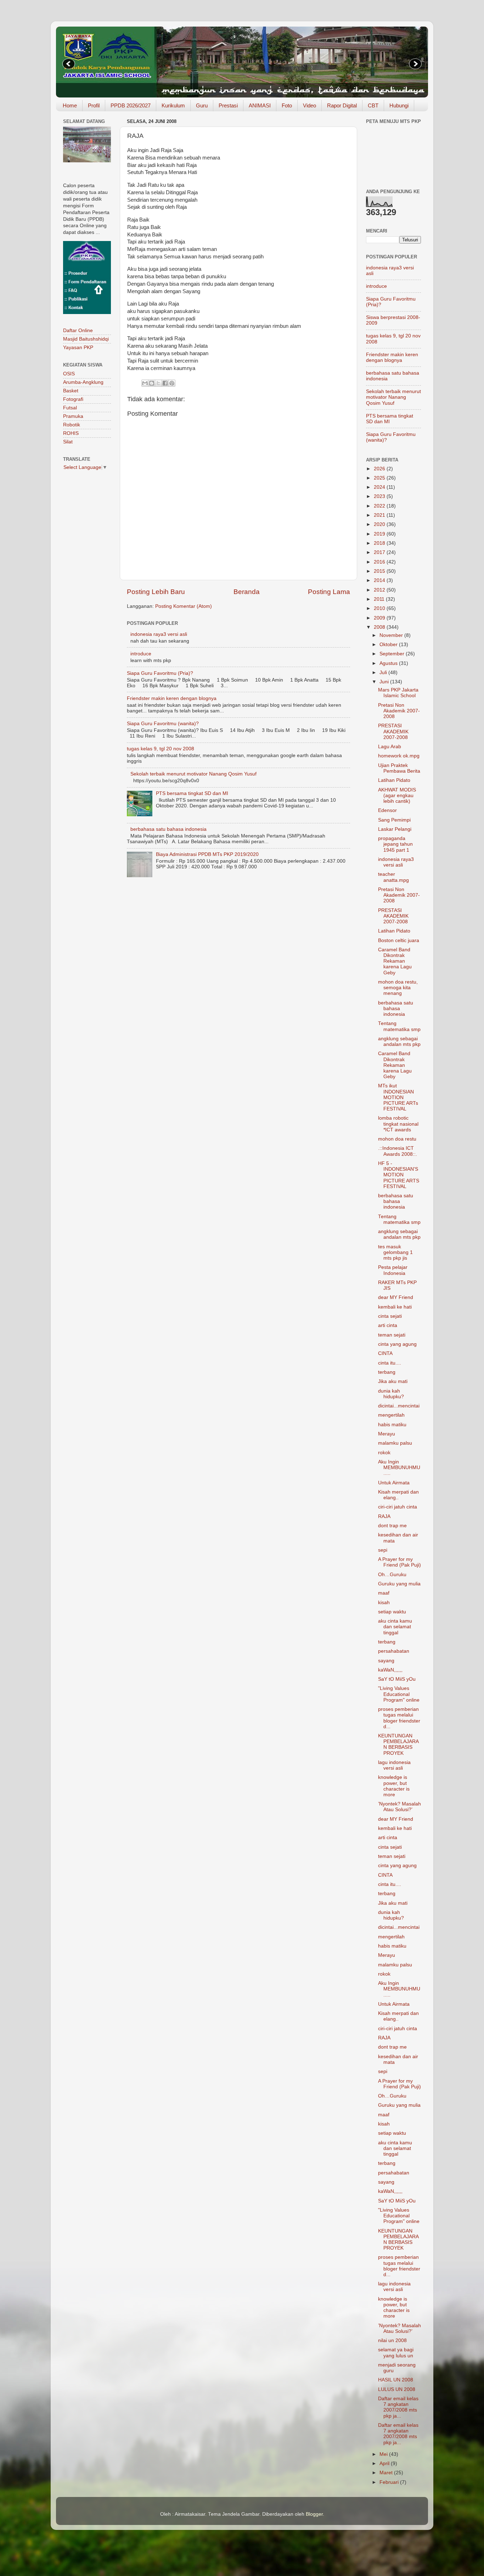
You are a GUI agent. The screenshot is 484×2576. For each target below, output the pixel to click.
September (393, 654)
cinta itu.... (390, 1363)
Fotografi (73, 399)
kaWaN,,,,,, (390, 1670)
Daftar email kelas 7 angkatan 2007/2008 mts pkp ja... (398, 2407)
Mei (384, 2454)
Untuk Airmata (394, 1483)
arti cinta (388, 1325)
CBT (373, 105)
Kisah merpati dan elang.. (398, 1495)
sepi (383, 1550)
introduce (141, 654)
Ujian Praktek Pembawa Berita (399, 768)
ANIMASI (260, 105)
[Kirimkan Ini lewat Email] (145, 383)
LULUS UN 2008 (397, 2389)
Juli (384, 673)
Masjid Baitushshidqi (86, 339)
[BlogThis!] (152, 383)
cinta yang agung (397, 1344)
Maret (387, 2473)
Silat (68, 442)
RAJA (384, 1516)
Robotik (72, 425)
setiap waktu (392, 1612)
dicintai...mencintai (399, 1406)
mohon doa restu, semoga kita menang (398, 988)
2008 (380, 627)
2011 (380, 599)
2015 (380, 571)
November (392, 635)
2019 (380, 534)
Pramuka (73, 416)
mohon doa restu (397, 1139)
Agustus (389, 663)
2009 (380, 618)
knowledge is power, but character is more (394, 1786)
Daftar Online (78, 331)
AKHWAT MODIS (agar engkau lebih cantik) (397, 796)
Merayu (387, 1434)
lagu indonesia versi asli (394, 1765)
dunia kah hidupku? (391, 1394)
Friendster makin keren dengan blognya (172, 698)
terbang (387, 1372)
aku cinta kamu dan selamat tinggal (395, 1627)
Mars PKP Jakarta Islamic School (398, 693)
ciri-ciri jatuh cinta (398, 1507)
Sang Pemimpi (394, 820)
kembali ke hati (395, 1307)
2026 (380, 469)
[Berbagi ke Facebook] (165, 383)
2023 (380, 496)
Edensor (387, 810)
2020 (380, 524)
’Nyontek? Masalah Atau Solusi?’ (399, 1807)
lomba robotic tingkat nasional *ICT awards (398, 1124)
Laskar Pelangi (395, 829)
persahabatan (394, 1651)
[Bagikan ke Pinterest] (172, 383)
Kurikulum (173, 105)
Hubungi (399, 105)
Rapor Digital (342, 105)
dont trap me (392, 1526)
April (385, 2463)
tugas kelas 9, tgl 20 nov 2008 (161, 749)
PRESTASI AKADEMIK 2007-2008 (393, 731)
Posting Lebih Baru (156, 592)
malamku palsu (395, 1443)
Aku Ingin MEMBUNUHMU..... (399, 1468)
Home (70, 105)
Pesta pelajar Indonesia (393, 1270)
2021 (380, 515)
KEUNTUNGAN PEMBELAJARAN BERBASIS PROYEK (398, 1745)
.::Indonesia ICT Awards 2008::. (398, 1151)
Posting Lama (329, 592)
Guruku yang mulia (399, 1584)
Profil (94, 105)
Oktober (389, 645)
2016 (380, 562)
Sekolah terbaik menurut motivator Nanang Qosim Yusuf (193, 774)
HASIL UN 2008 (396, 2380)
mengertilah (391, 1415)
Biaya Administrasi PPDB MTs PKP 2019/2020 (207, 854)
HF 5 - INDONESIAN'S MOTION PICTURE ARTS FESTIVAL (399, 1175)
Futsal (70, 408)
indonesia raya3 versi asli (159, 634)
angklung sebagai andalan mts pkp (399, 1041)
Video (309, 105)
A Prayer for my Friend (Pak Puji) (399, 1562)
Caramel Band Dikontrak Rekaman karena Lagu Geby (395, 961)
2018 (380, 543)
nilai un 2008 (392, 2340)
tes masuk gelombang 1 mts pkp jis (395, 1252)
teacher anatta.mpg (393, 877)
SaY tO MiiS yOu (397, 1679)
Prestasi (228, 105)
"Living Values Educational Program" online (399, 1694)
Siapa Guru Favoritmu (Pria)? (160, 673)
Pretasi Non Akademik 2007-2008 (399, 711)
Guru (202, 105)
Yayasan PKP (78, 348)
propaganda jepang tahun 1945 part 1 (395, 844)
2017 (380, 552)
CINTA (385, 1353)
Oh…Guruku (392, 1575)
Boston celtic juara (399, 940)
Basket (71, 391)
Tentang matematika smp (399, 1026)
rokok (384, 1453)
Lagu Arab (390, 747)
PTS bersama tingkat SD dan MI (192, 793)
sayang (386, 1661)
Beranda (247, 592)
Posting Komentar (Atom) (184, 606)
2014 (380, 580)
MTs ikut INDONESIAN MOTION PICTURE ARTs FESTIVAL (398, 1097)
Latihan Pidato (394, 780)
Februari (390, 2482)
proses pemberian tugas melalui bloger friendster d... (399, 1718)
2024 (380, 487)
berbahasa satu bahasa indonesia (168, 829)
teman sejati (392, 1335)
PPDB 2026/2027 (131, 105)
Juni (385, 682)
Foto (287, 105)
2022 (380, 506)
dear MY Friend (396, 1297)
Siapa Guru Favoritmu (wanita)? (163, 724)
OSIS (69, 374)
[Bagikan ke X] (158, 383)
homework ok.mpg (399, 756)
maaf (384, 1593)
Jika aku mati (393, 1381)
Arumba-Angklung (83, 382)
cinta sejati (390, 1316)
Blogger (314, 2514)
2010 (380, 608)
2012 (380, 590)
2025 (380, 478)
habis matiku (392, 1425)
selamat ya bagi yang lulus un (396, 2353)
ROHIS (71, 433)
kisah (384, 1603)
